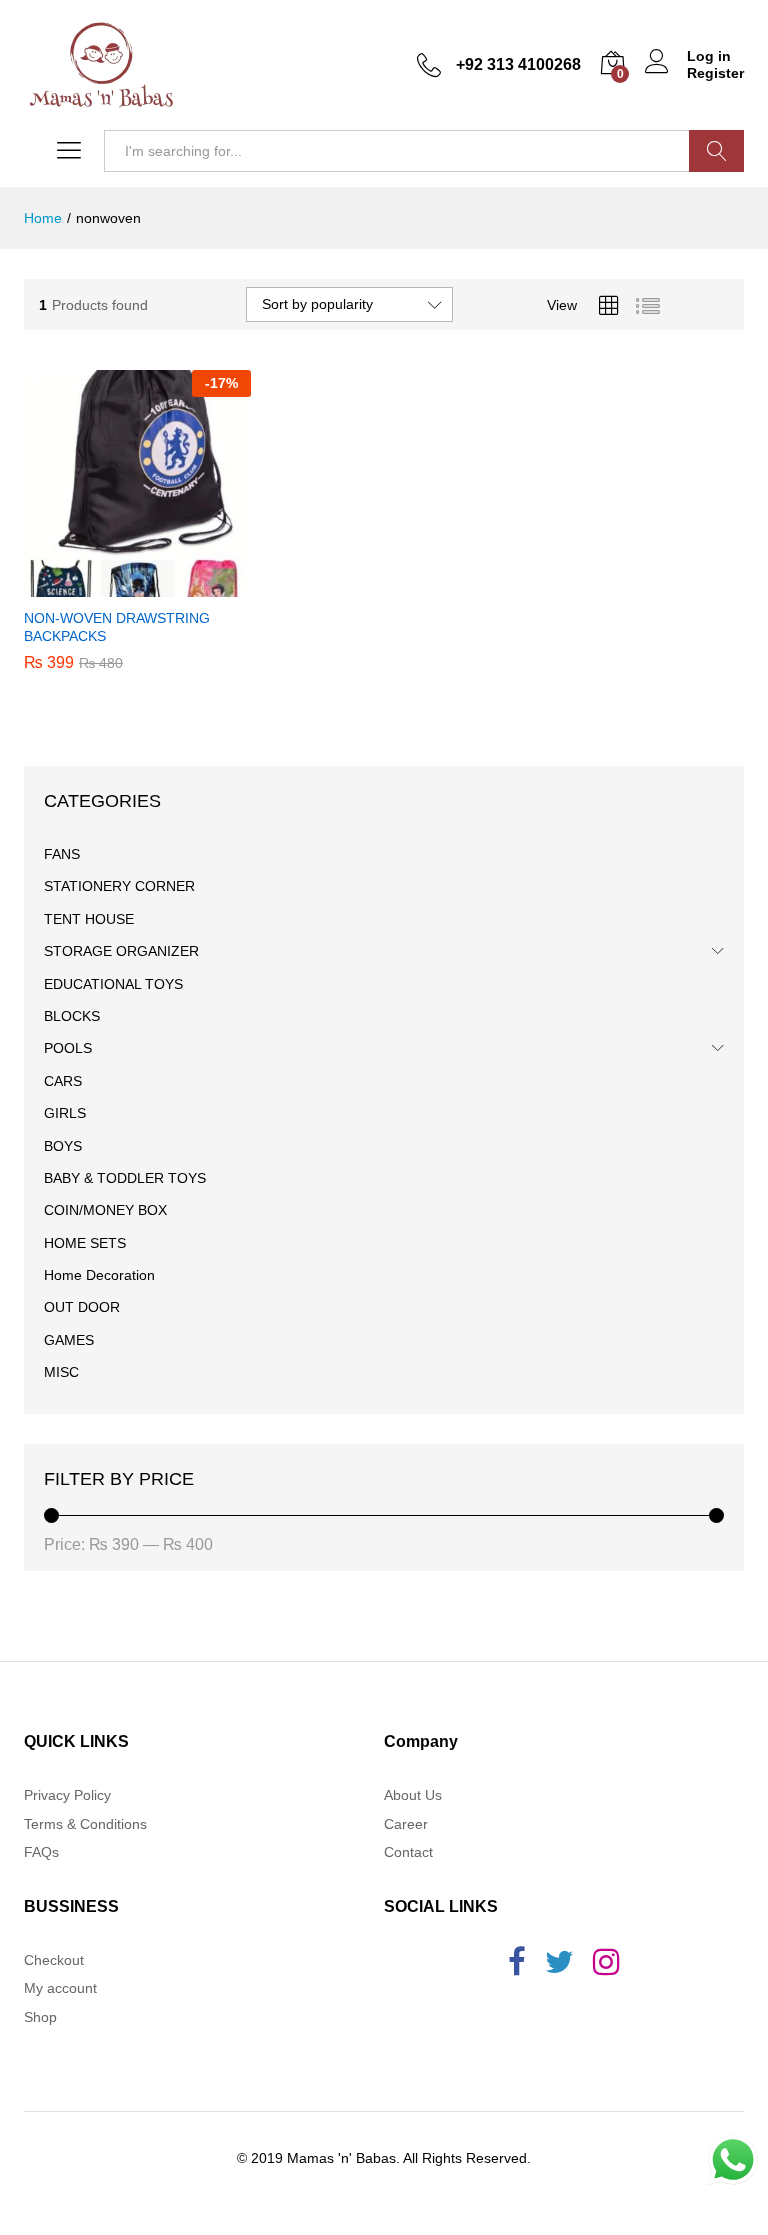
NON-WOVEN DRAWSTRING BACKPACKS (117, 627)
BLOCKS (72, 1016)
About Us (413, 1795)
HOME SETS (85, 1243)
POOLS (68, 1048)
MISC (61, 1372)
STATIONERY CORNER (119, 886)
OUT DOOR (82, 1307)
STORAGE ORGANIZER (121, 951)
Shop (40, 2017)
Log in (709, 56)
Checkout (54, 1960)
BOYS (63, 1146)
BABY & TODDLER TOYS (125, 1178)
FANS (62, 854)
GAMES (69, 1340)
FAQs (41, 1852)
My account (60, 1988)
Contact (408, 1852)
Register (715, 73)
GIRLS (65, 1113)
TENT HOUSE (89, 919)
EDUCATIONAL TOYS (113, 984)
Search (716, 151)
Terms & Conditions (85, 1824)
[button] (134, 585)
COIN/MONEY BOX (105, 1210)
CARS (63, 1081)
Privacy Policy (67, 1795)
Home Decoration (99, 1275)
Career (406, 1824)
